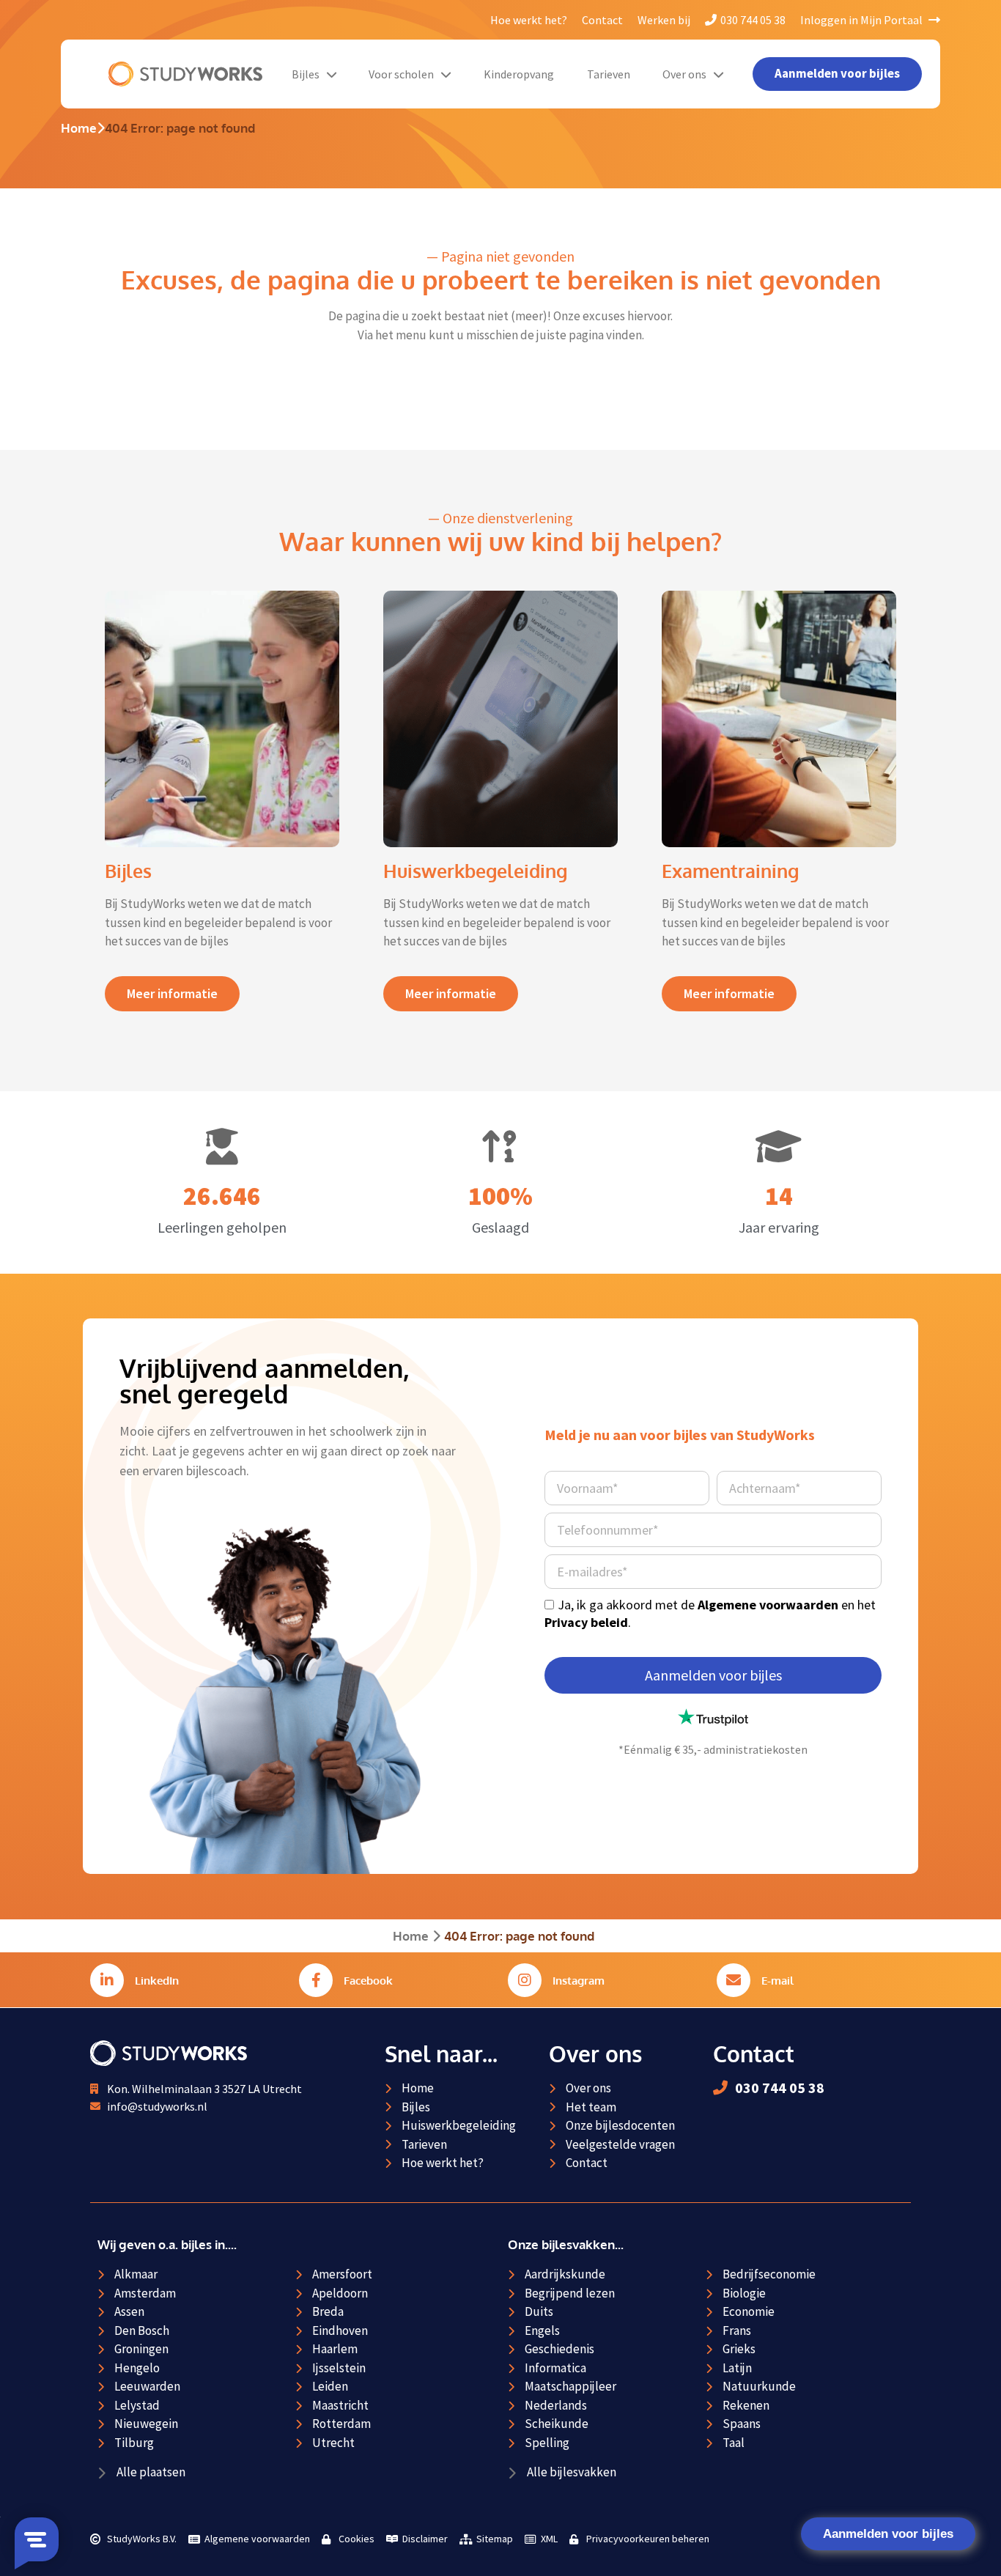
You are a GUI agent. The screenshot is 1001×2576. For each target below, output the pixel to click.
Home (79, 128)
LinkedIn (157, 1981)
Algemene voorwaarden (768, 1605)
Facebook (368, 1981)
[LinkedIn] (107, 1980)
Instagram (579, 1981)
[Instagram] (525, 1980)
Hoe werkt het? (529, 20)
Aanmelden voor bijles (888, 2534)
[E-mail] (734, 1980)
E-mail (777, 1981)
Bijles (306, 74)
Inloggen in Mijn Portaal (863, 20)
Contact (602, 20)
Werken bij (664, 20)
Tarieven (609, 74)
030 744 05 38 (753, 20)
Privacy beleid (586, 1622)
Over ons (684, 74)
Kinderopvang (519, 74)
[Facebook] (316, 1980)
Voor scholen (401, 74)
